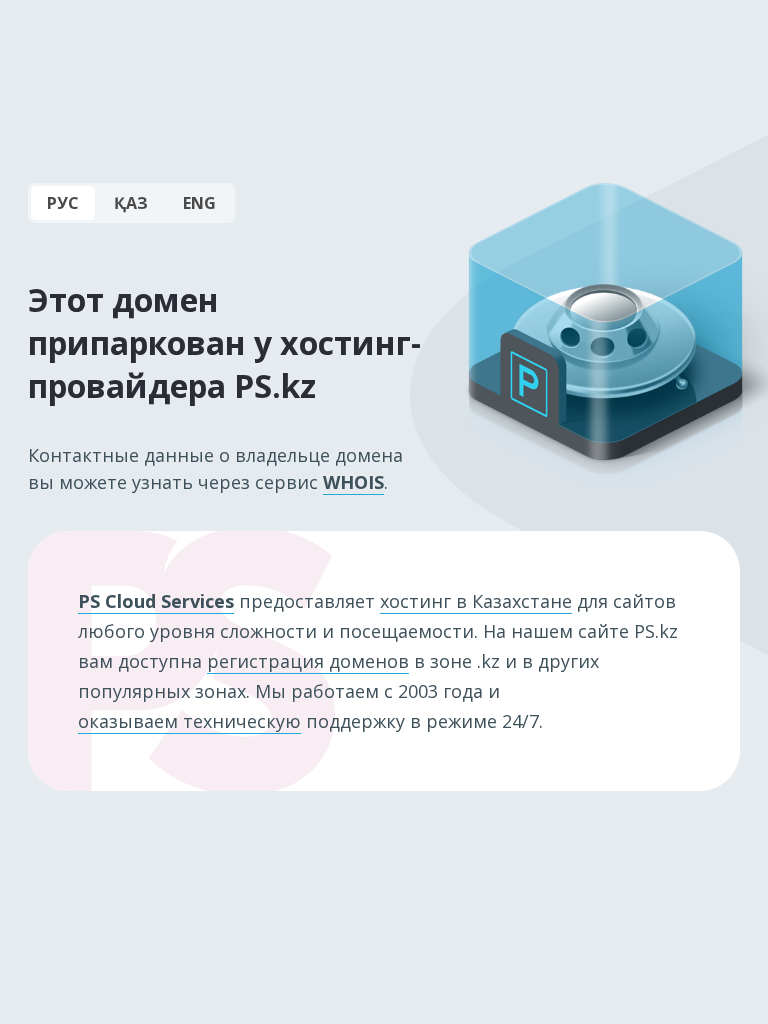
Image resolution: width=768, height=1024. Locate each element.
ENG (199, 203)
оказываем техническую (189, 721)
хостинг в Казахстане (476, 601)
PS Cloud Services (156, 601)
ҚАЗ (131, 203)
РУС (63, 203)
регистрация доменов (308, 661)
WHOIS (353, 482)
